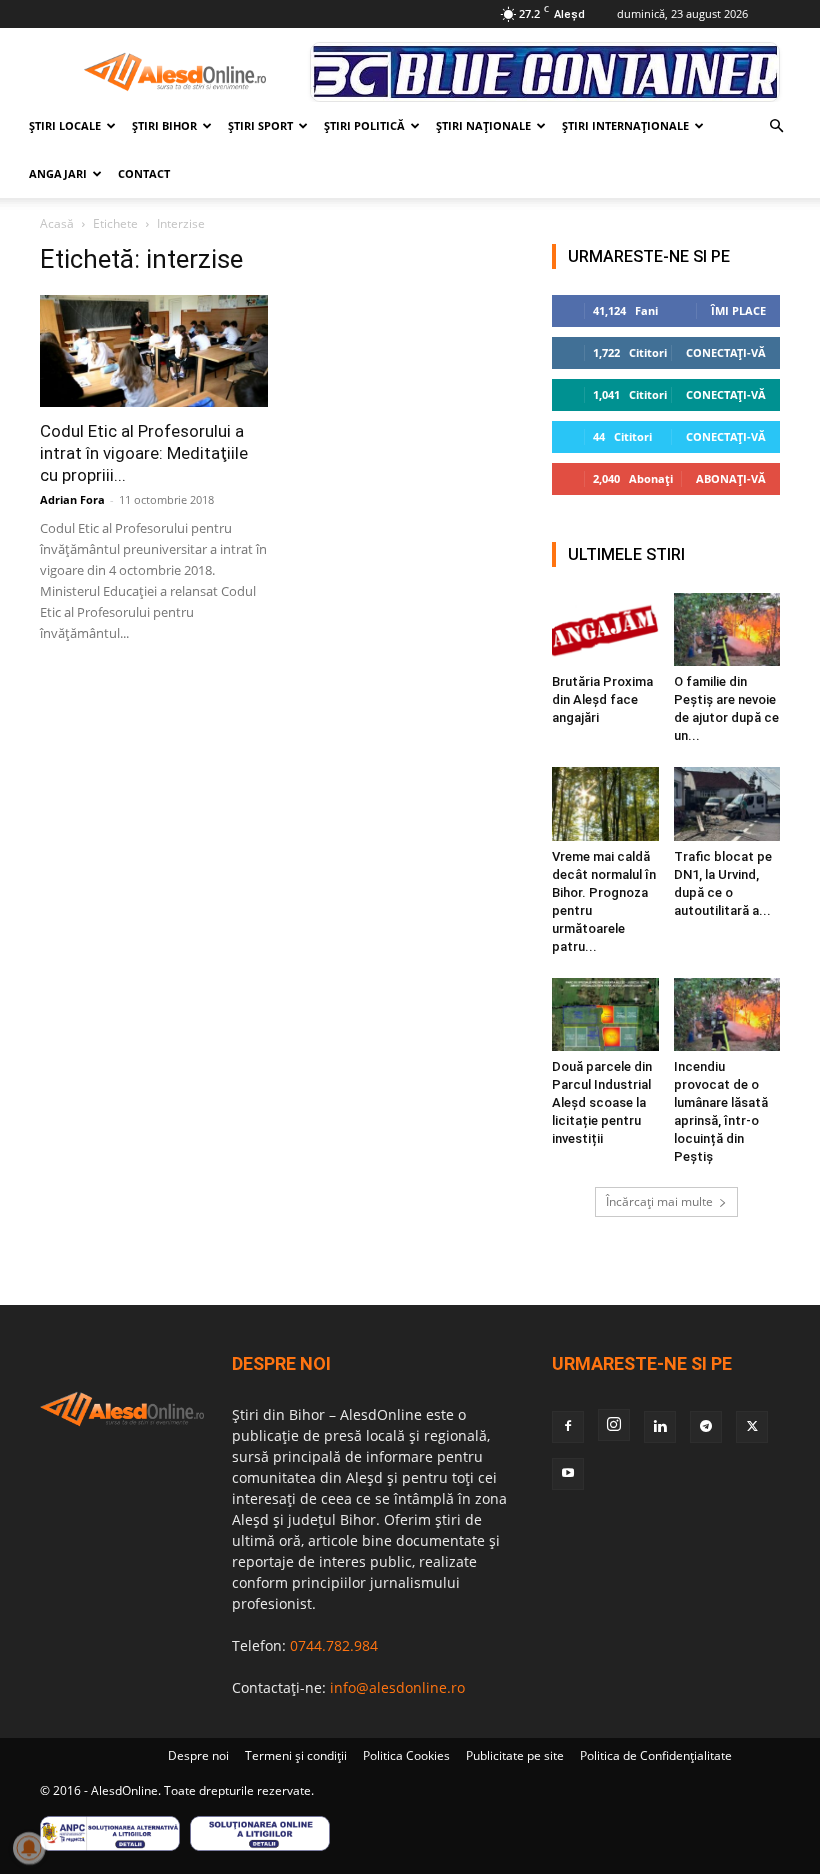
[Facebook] (568, 1427)
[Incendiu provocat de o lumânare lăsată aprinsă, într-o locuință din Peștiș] (727, 1014)
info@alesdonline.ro (397, 1687)
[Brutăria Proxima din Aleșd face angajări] (605, 629)
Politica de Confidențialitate (656, 1755)
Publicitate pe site (515, 1755)
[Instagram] (614, 1425)
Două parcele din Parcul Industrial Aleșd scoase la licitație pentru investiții (602, 1102)
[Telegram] (706, 1427)
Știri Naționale (483, 125)
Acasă (57, 223)
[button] (776, 126)
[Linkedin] (660, 1427)
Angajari (58, 173)
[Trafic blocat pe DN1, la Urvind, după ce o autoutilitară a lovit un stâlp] (727, 803)
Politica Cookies (406, 1755)
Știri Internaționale (625, 125)
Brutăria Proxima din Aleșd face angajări (602, 699)
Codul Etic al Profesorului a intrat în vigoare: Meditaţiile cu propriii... (144, 453)
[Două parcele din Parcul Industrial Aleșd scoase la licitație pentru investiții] (605, 1014)
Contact (144, 173)
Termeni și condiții (296, 1755)
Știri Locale (65, 125)
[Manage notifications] (29, 1848)
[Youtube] (568, 1474)
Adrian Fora (72, 499)
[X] (752, 1427)
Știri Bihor (164, 125)
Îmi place (738, 310)
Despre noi (198, 1755)
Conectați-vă (726, 352)
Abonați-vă (731, 478)
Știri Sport (260, 125)
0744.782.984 (334, 1645)
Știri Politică (364, 125)
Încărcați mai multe (659, 1201)
